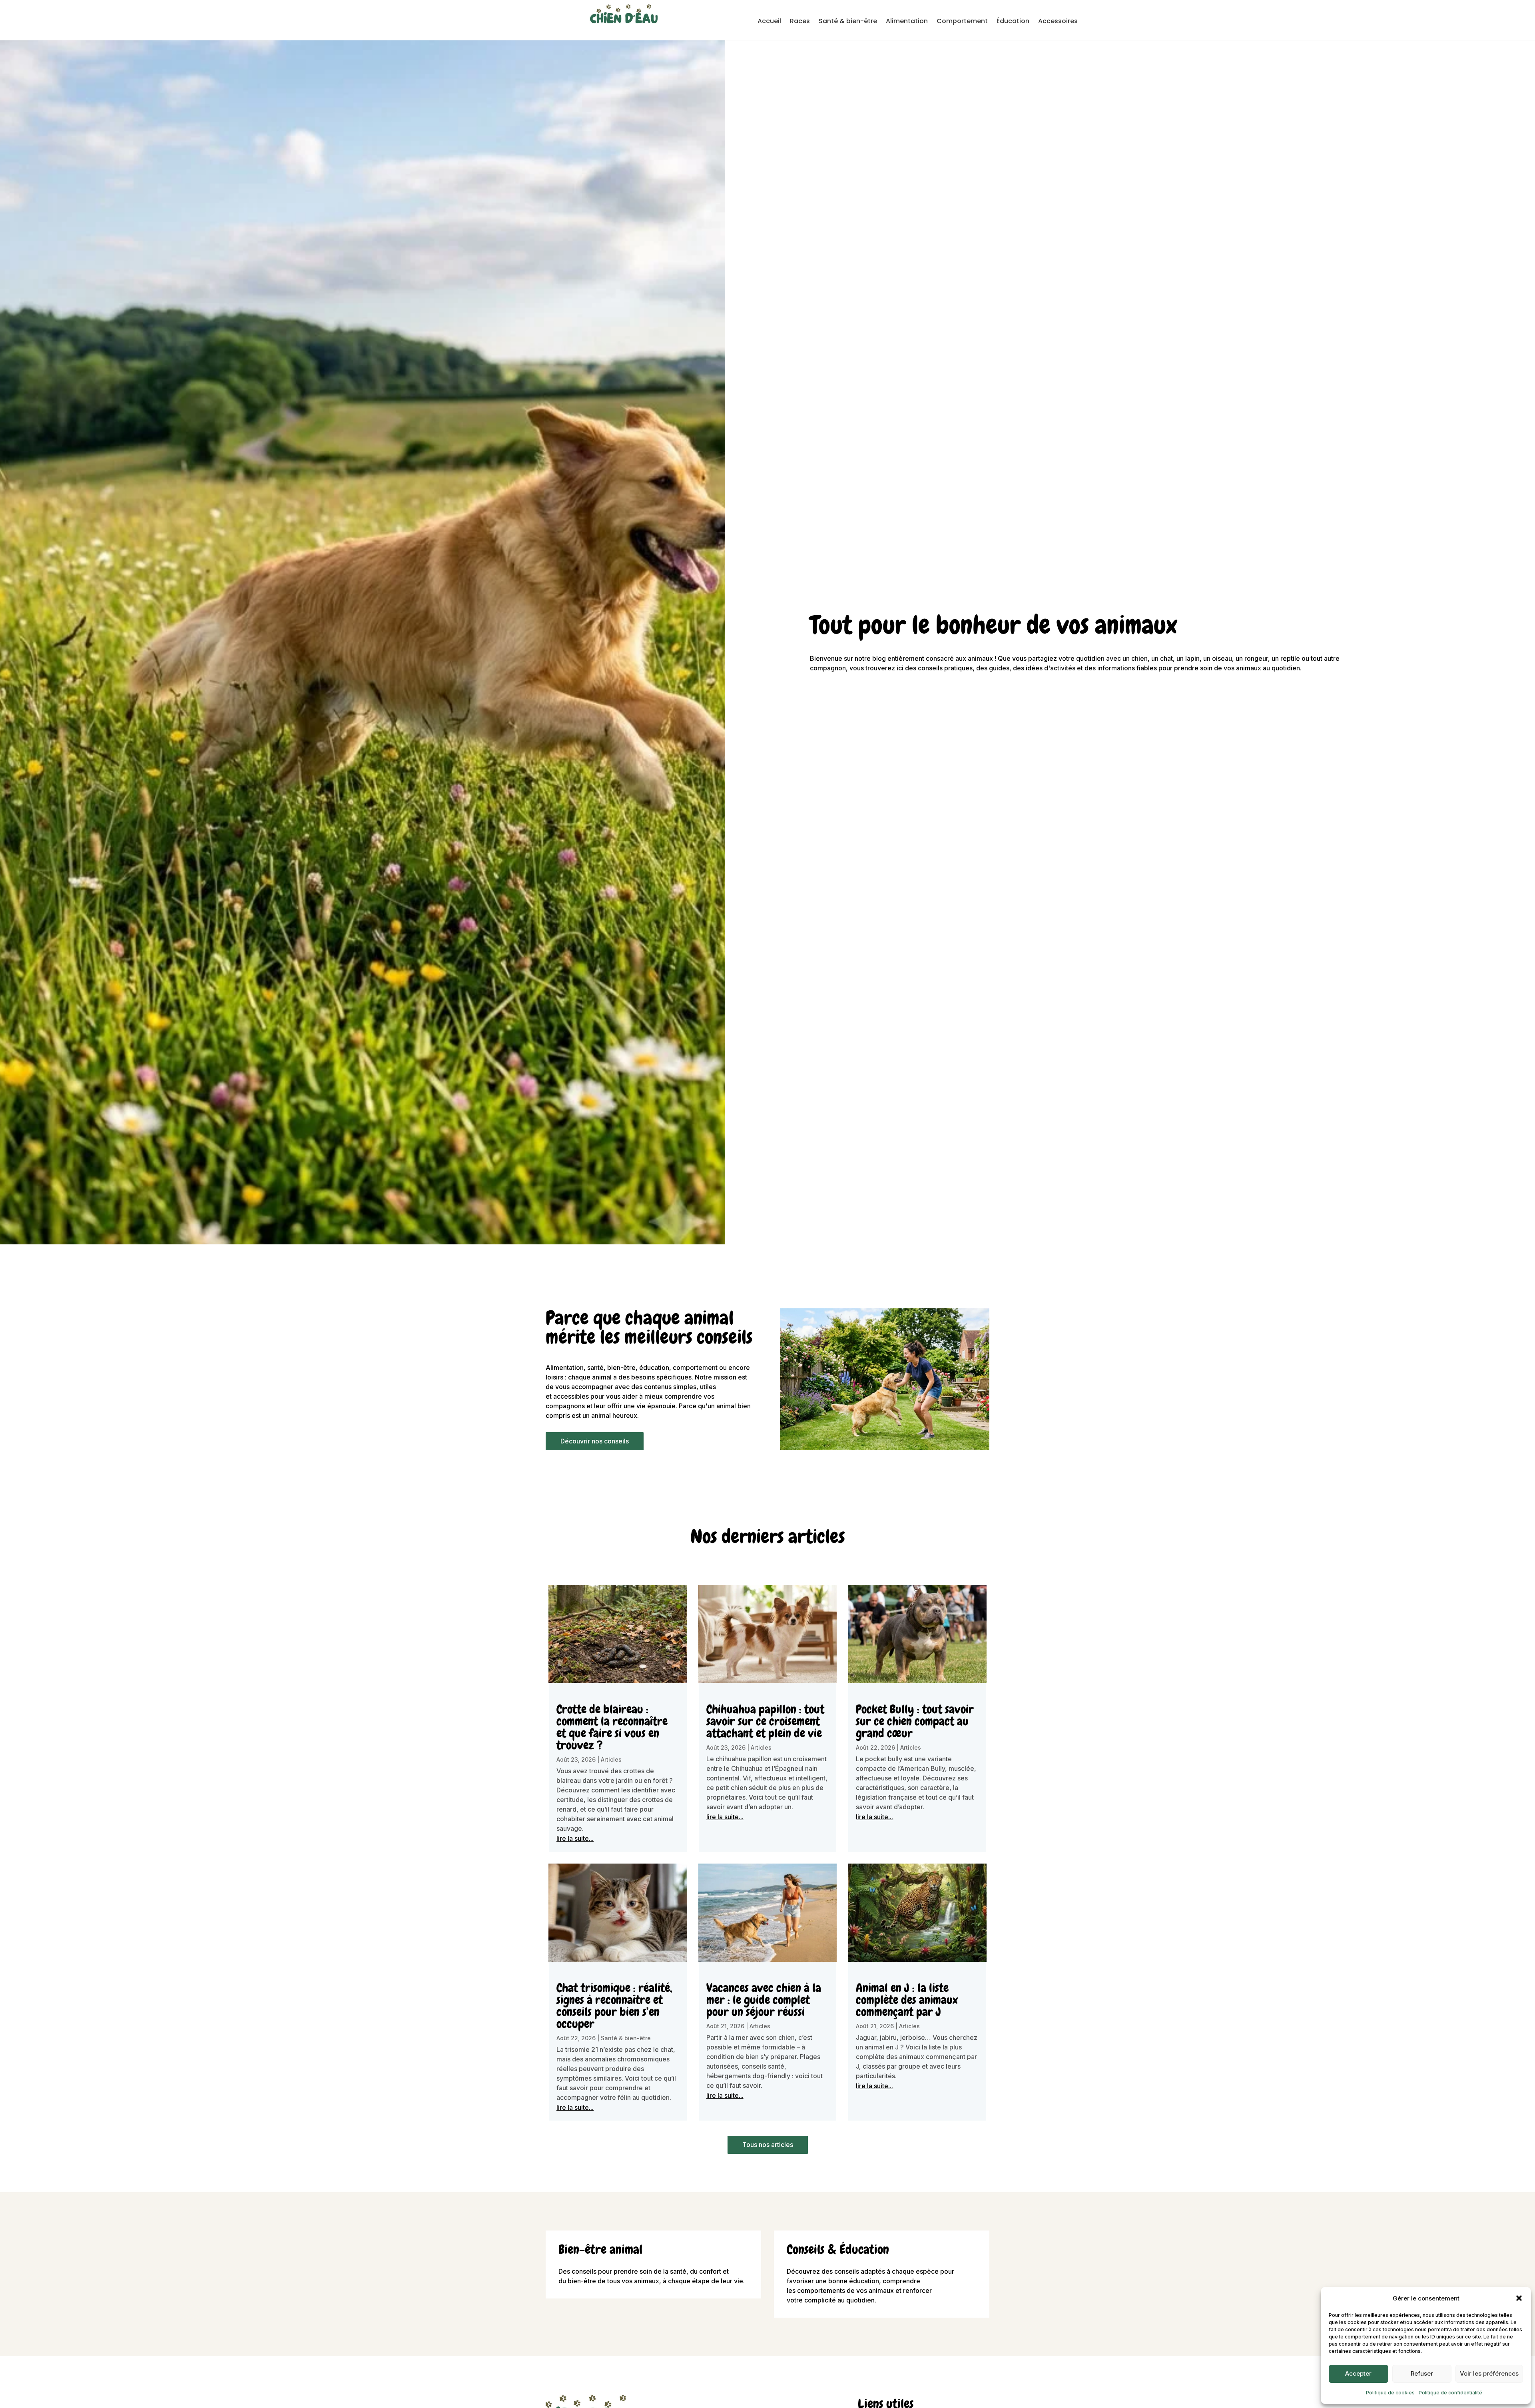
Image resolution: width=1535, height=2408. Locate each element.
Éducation (1013, 22)
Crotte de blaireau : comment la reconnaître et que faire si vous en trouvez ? (612, 1727)
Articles (611, 1759)
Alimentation (907, 22)
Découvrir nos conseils (595, 1441)
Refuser (1422, 2373)
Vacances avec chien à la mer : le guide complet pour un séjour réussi (764, 2000)
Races (800, 22)
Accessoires (1058, 22)
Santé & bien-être (848, 22)
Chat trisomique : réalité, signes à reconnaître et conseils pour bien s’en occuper (614, 2006)
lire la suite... (575, 1838)
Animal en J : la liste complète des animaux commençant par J (907, 2000)
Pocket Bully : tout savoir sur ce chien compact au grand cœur (915, 1721)
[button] (1519, 2298)
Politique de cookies (1390, 2393)
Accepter (1358, 2373)
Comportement (962, 22)
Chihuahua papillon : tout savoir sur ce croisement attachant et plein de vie (765, 1721)
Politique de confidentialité (1450, 2393)
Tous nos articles (768, 2145)
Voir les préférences (1489, 2373)
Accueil (769, 22)
